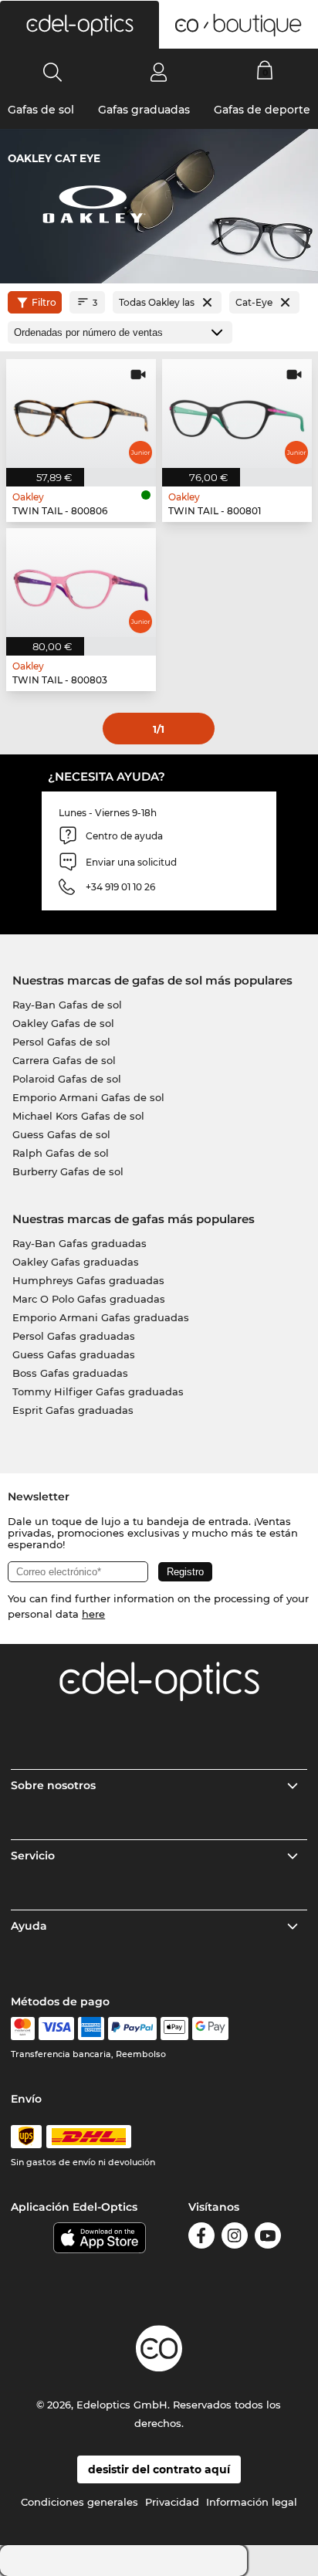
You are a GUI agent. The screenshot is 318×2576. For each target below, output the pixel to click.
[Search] (53, 72)
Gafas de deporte (262, 110)
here (93, 1614)
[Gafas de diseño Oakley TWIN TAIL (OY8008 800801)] (237, 414)
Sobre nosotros (53, 1785)
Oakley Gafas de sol (63, 1023)
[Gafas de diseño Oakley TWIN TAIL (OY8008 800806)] (81, 414)
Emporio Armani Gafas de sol (88, 1097)
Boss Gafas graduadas (70, 1373)
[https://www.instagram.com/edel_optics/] (235, 2238)
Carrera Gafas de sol (64, 1060)
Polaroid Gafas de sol (67, 1079)
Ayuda (29, 1926)
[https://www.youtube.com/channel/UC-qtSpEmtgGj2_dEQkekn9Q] (268, 2238)
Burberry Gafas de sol (68, 1171)
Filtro (44, 302)
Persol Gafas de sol (61, 1042)
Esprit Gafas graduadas (73, 1410)
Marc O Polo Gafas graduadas (89, 1299)
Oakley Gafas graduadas (76, 1262)
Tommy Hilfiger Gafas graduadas (98, 1391)
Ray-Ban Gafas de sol (67, 1005)
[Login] (159, 72)
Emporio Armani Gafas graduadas (101, 1317)
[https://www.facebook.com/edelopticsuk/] (201, 2238)
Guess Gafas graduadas (74, 1354)
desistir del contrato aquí (159, 2469)
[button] (79, 25)
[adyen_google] (210, 2029)
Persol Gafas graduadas (74, 1336)
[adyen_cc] (22, 2029)
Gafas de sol (41, 110)
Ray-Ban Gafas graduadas (79, 1243)
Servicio (33, 1856)
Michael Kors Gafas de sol (78, 1116)
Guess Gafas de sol (61, 1134)
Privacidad (172, 2502)
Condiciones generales (79, 2502)
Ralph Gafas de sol (61, 1153)
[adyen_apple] (174, 2029)
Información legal (252, 2502)
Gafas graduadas (144, 110)
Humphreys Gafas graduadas (88, 1280)
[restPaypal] (132, 2029)
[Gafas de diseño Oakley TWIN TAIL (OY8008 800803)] (81, 583)
